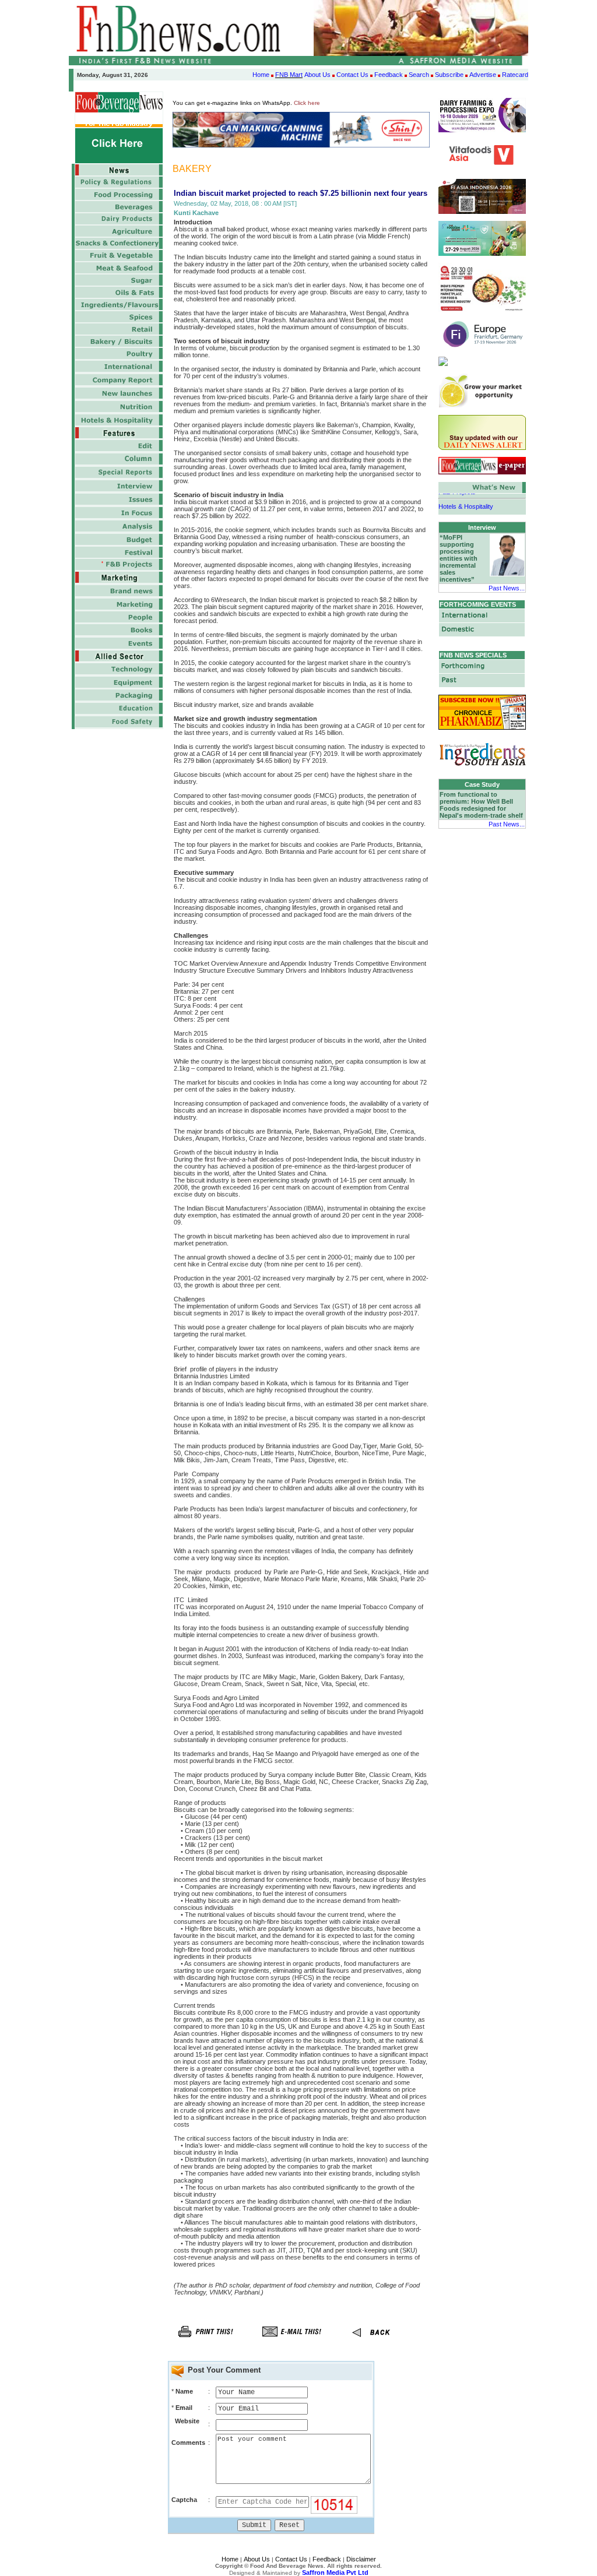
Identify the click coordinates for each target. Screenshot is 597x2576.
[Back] (377, 2341)
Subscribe (449, 75)
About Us (317, 75)
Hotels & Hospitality (466, 500)
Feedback (389, 75)
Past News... (507, 588)
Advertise (483, 75)
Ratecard (515, 75)
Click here (307, 103)
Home (261, 75)
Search (419, 75)
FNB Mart (289, 75)
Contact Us (352, 75)
